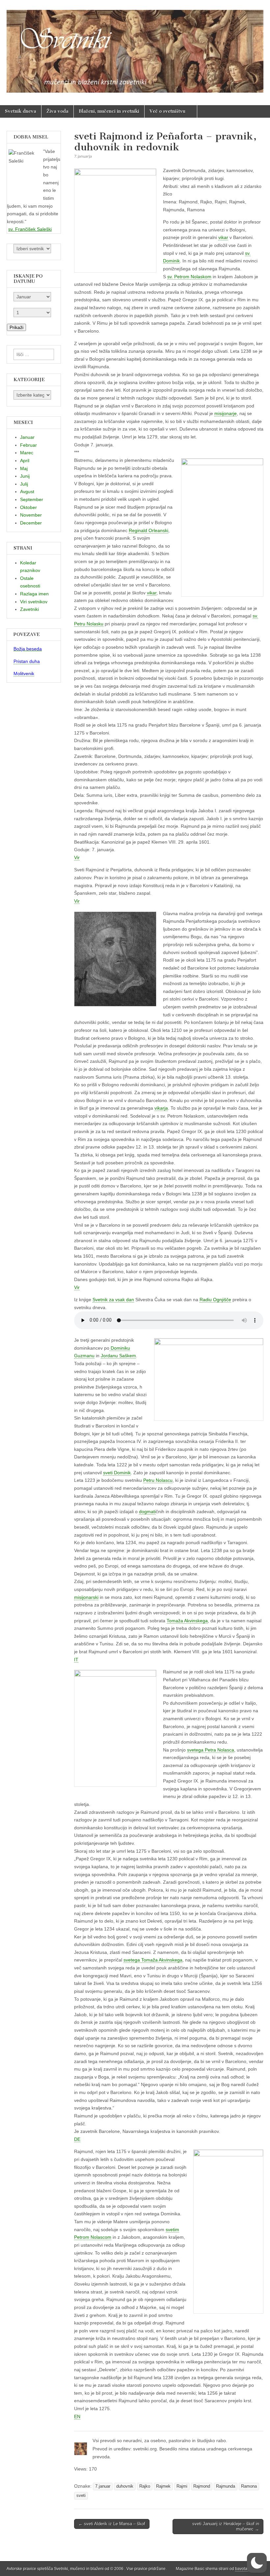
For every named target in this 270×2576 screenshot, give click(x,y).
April (25, 461)
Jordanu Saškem (118, 1356)
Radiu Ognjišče (215, 1300)
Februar (28, 445)
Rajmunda (226, 2486)
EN (77, 2416)
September (32, 499)
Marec (27, 453)
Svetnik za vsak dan (113, 1300)
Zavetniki (29, 609)
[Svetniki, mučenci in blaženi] (135, 48)
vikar (223, 237)
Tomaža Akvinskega (187, 1621)
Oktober (28, 507)
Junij (25, 476)
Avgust (27, 492)
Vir (77, 857)
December (31, 523)
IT (76, 1660)
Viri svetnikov (34, 602)
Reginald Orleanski (148, 530)
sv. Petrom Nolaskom (189, 277)
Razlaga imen (34, 594)
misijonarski (86, 1597)
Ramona (249, 2486)
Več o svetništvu (167, 111)
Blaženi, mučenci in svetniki (109, 111)
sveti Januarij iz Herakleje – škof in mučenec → (226, 2526)
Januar (27, 437)
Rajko (145, 2486)
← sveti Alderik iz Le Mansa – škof (112, 2524)
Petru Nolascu (158, 1480)
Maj (24, 468)
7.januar (103, 2486)
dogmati (147, 1512)
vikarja (161, 1108)
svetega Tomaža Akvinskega (153, 1960)
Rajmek (163, 2486)
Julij (24, 484)
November (31, 515)
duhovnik (125, 2486)
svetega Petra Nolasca (211, 1750)
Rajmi (182, 2486)
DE (77, 2139)
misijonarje (226, 413)
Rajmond (202, 2486)
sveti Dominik (117, 1473)
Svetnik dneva (21, 111)
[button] (257, 2563)
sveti (81, 2496)
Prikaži (16, 327)
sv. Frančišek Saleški (30, 229)
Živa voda (57, 111)
